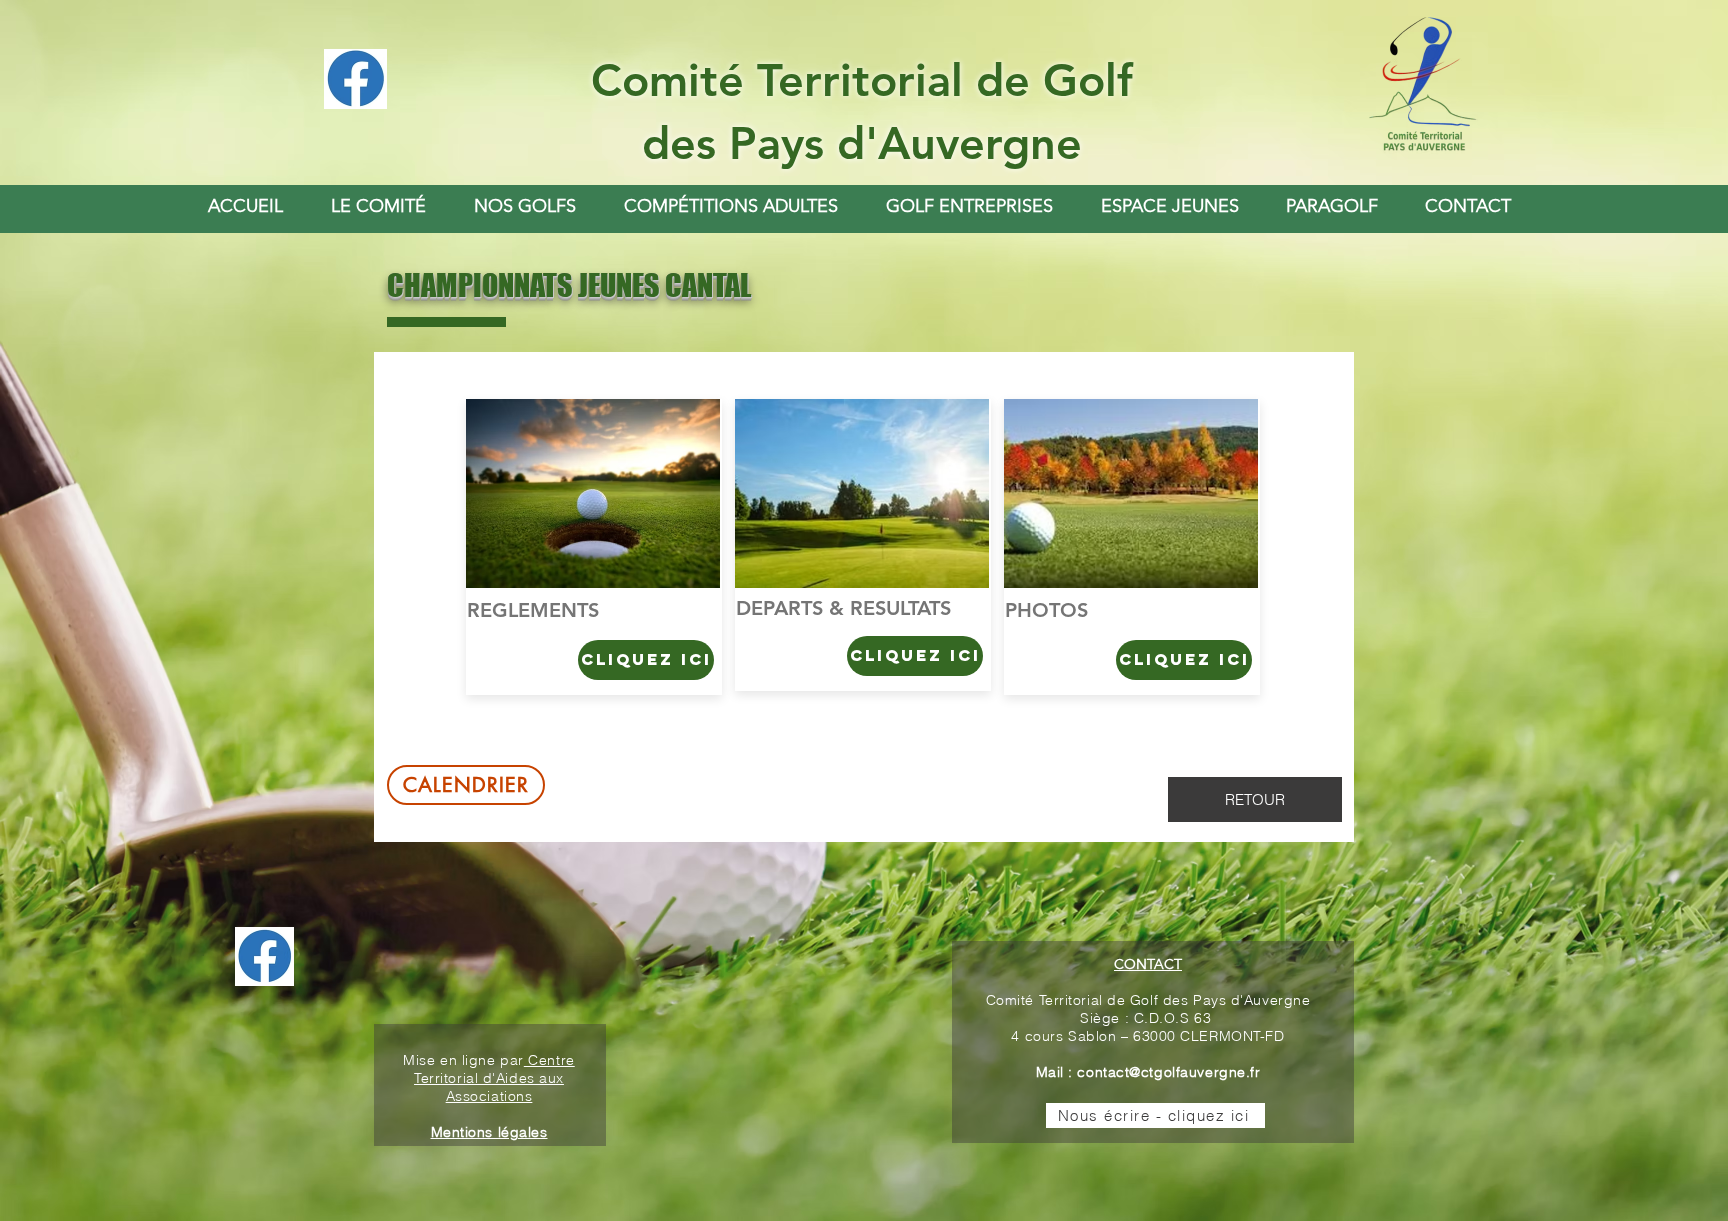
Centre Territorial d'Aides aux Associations (494, 1078)
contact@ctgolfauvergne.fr (1168, 1072)
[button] (525, 206)
